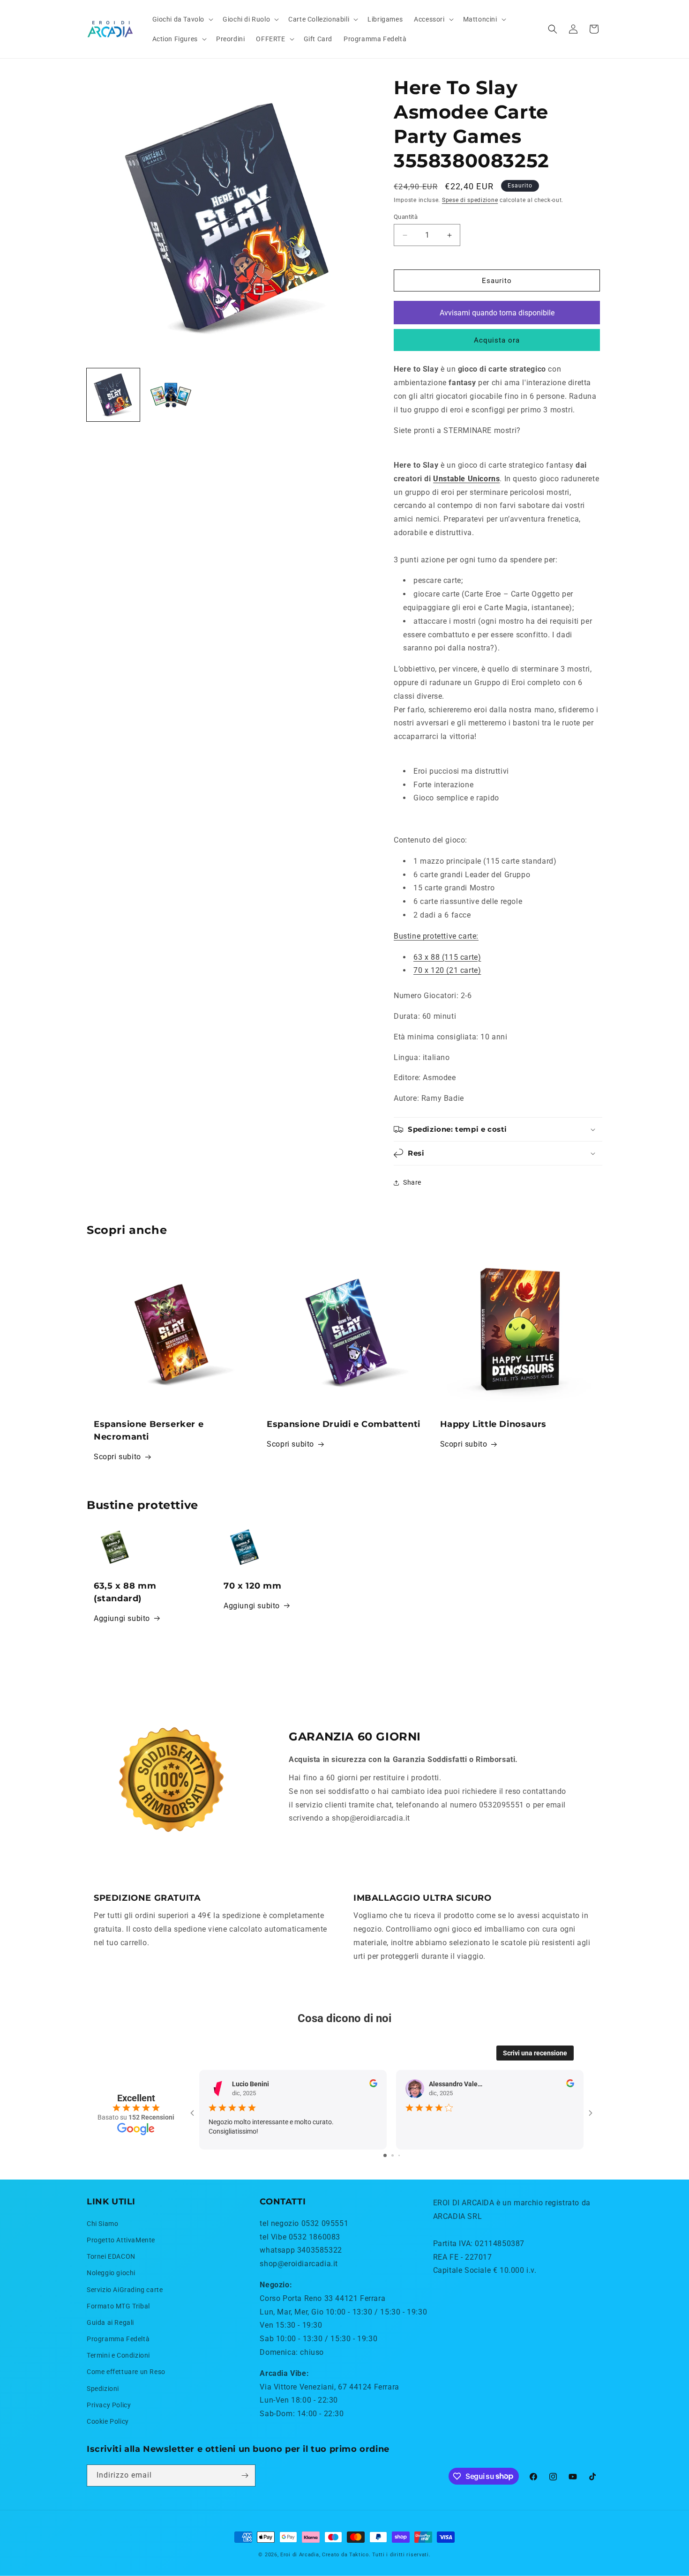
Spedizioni (103, 2389)
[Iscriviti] (245, 2475)
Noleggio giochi (111, 2273)
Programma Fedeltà (118, 2339)
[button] (182, 19)
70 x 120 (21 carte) (447, 970)
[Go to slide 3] (399, 2155)
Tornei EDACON (111, 2256)
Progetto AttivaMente (121, 2240)
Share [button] (412, 1182)
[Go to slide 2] (393, 2155)
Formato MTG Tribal (118, 2306)
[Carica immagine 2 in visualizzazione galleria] (171, 395)
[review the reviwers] (373, 2085)
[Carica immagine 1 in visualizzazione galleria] (113, 395)
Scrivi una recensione (535, 2053)
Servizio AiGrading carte (125, 2290)
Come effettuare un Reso (126, 2372)
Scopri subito (117, 1457)
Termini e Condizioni (118, 2355)
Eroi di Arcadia (300, 2555)
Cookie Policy (108, 2421)
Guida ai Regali (110, 2322)
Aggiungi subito (122, 1618)
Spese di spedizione (470, 200)
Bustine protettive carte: (436, 936)
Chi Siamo (102, 2224)
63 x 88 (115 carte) (447, 957)
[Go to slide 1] (385, 2155)
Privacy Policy (109, 2405)
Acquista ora (497, 340)
